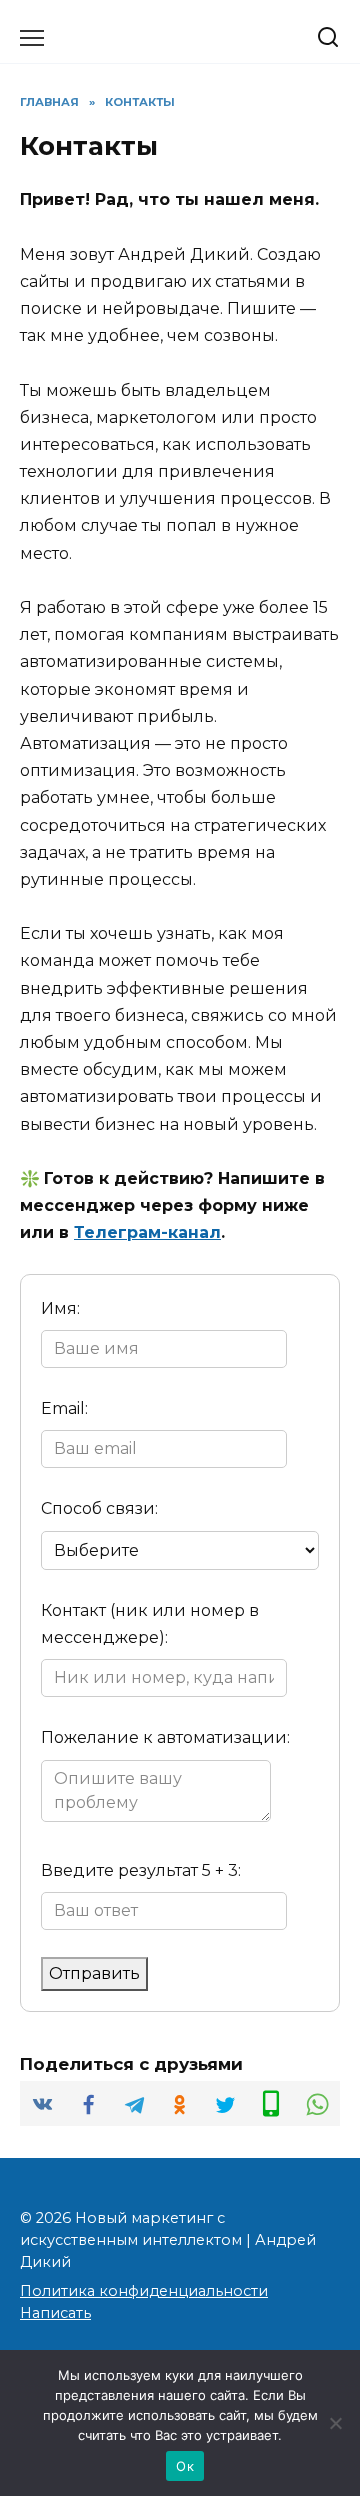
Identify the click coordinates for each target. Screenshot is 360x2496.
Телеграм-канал (147, 1232)
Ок (185, 2466)
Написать (55, 2313)
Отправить (94, 1973)
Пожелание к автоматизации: (165, 1737)
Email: (64, 1408)
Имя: (60, 1308)
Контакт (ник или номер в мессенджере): (150, 1624)
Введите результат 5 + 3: (141, 1870)
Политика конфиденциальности (144, 2291)
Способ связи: (99, 1508)
